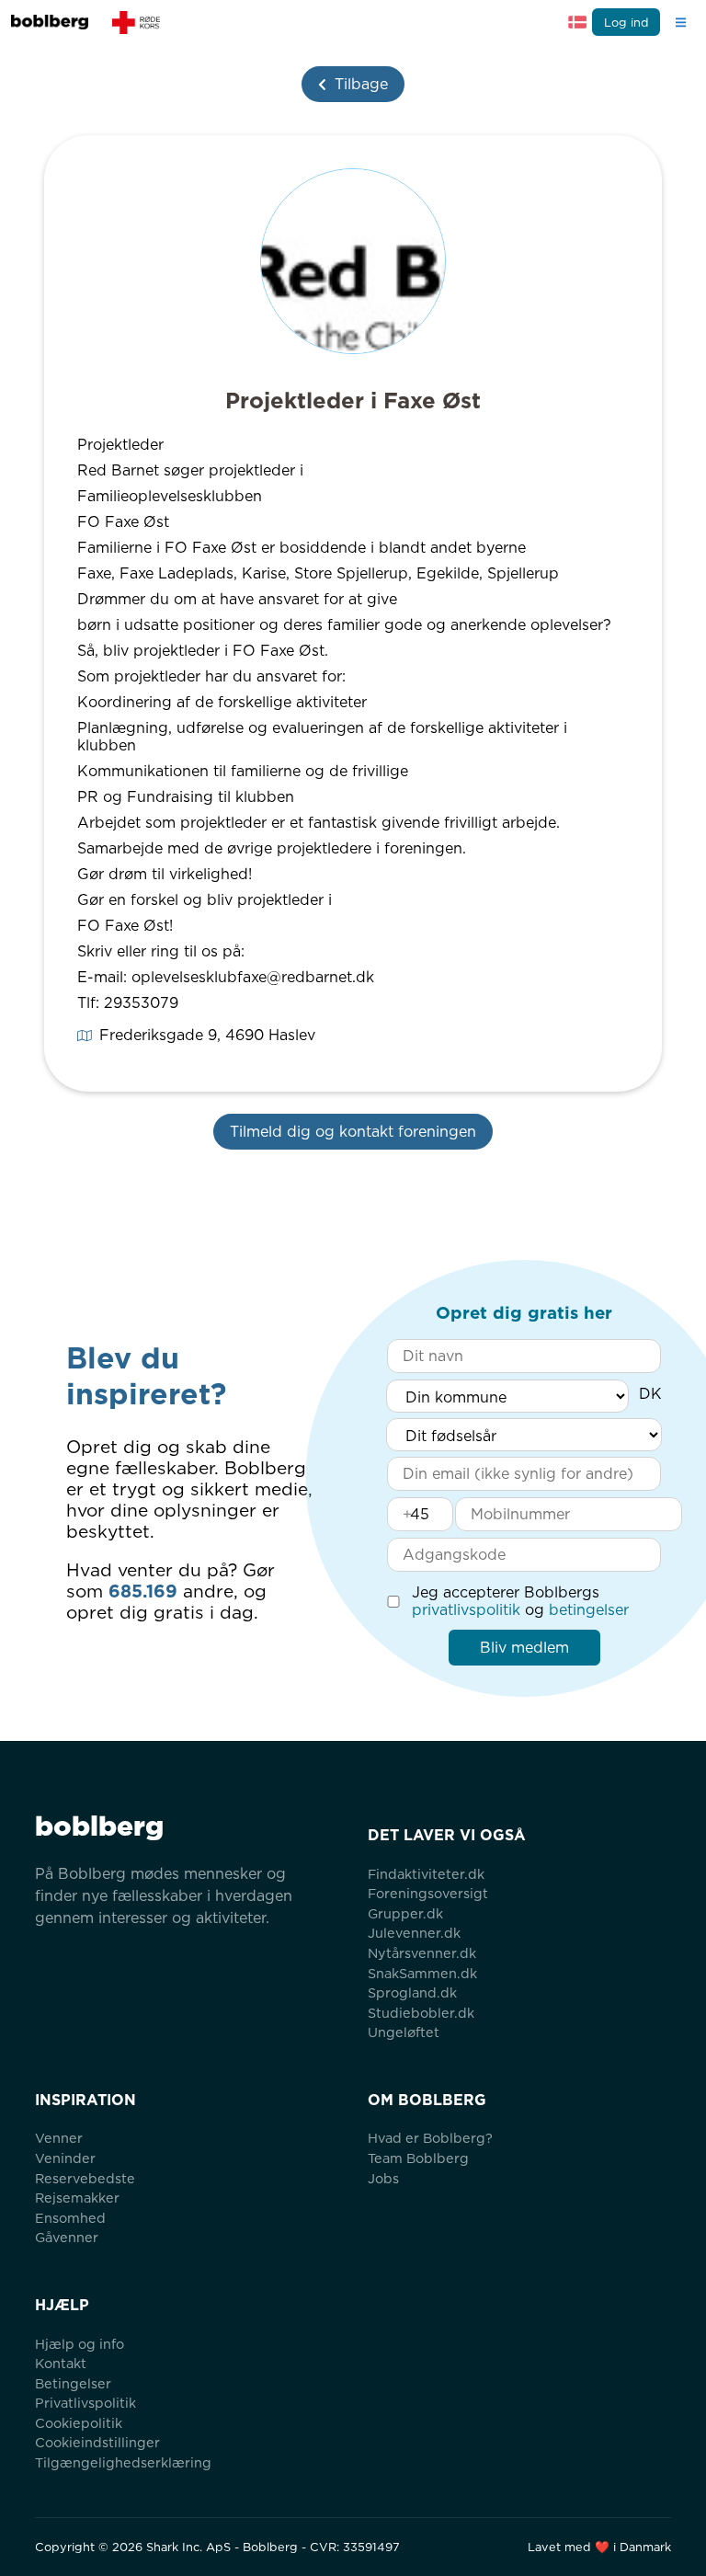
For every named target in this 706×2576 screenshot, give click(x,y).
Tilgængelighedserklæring (123, 2462)
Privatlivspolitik (85, 2403)
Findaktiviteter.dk (426, 1874)
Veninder (65, 2158)
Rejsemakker (77, 2198)
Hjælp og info (80, 2344)
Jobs (383, 2178)
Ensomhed (70, 2218)
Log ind (626, 23)
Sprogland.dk (412, 1992)
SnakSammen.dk (422, 1973)
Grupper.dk (405, 1913)
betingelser (589, 1610)
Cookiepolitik (79, 2423)
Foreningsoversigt (428, 1893)
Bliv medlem (524, 1648)
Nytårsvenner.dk (422, 1953)
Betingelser (73, 2383)
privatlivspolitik (466, 1610)
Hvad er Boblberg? (430, 2138)
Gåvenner (67, 2237)
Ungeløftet (404, 2032)
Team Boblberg (418, 2158)
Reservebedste (85, 2178)
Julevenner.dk (414, 1933)
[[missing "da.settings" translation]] (577, 22)
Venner (59, 2138)
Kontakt (61, 2363)
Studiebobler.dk (421, 2013)
